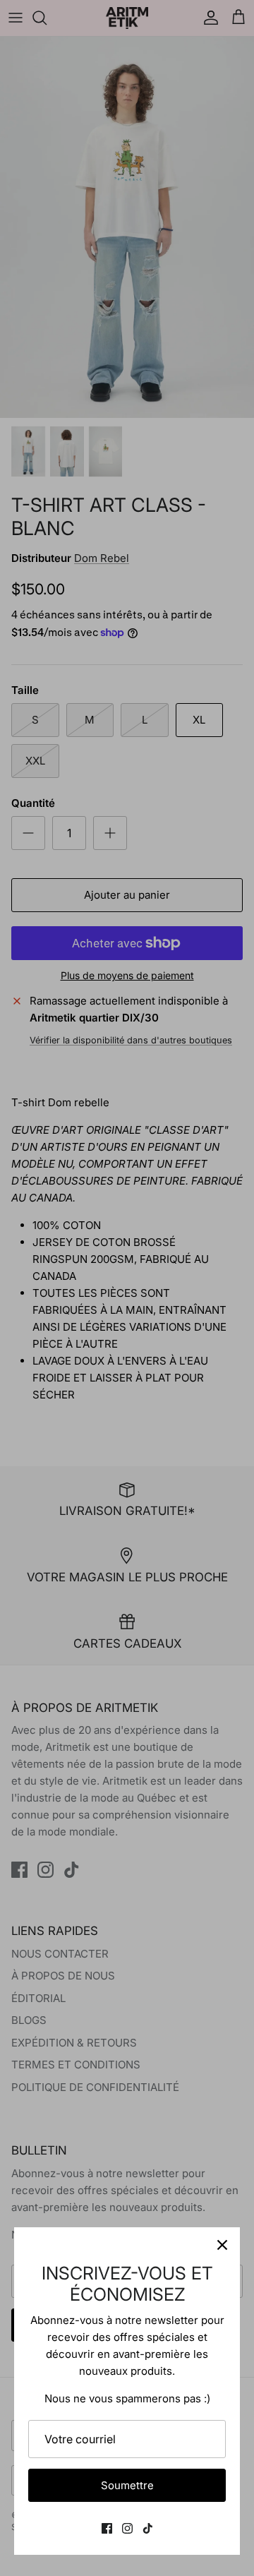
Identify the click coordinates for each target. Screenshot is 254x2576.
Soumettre (127, 2485)
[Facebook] (107, 2528)
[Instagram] (127, 2528)
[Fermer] (222, 2245)
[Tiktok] (148, 2528)
